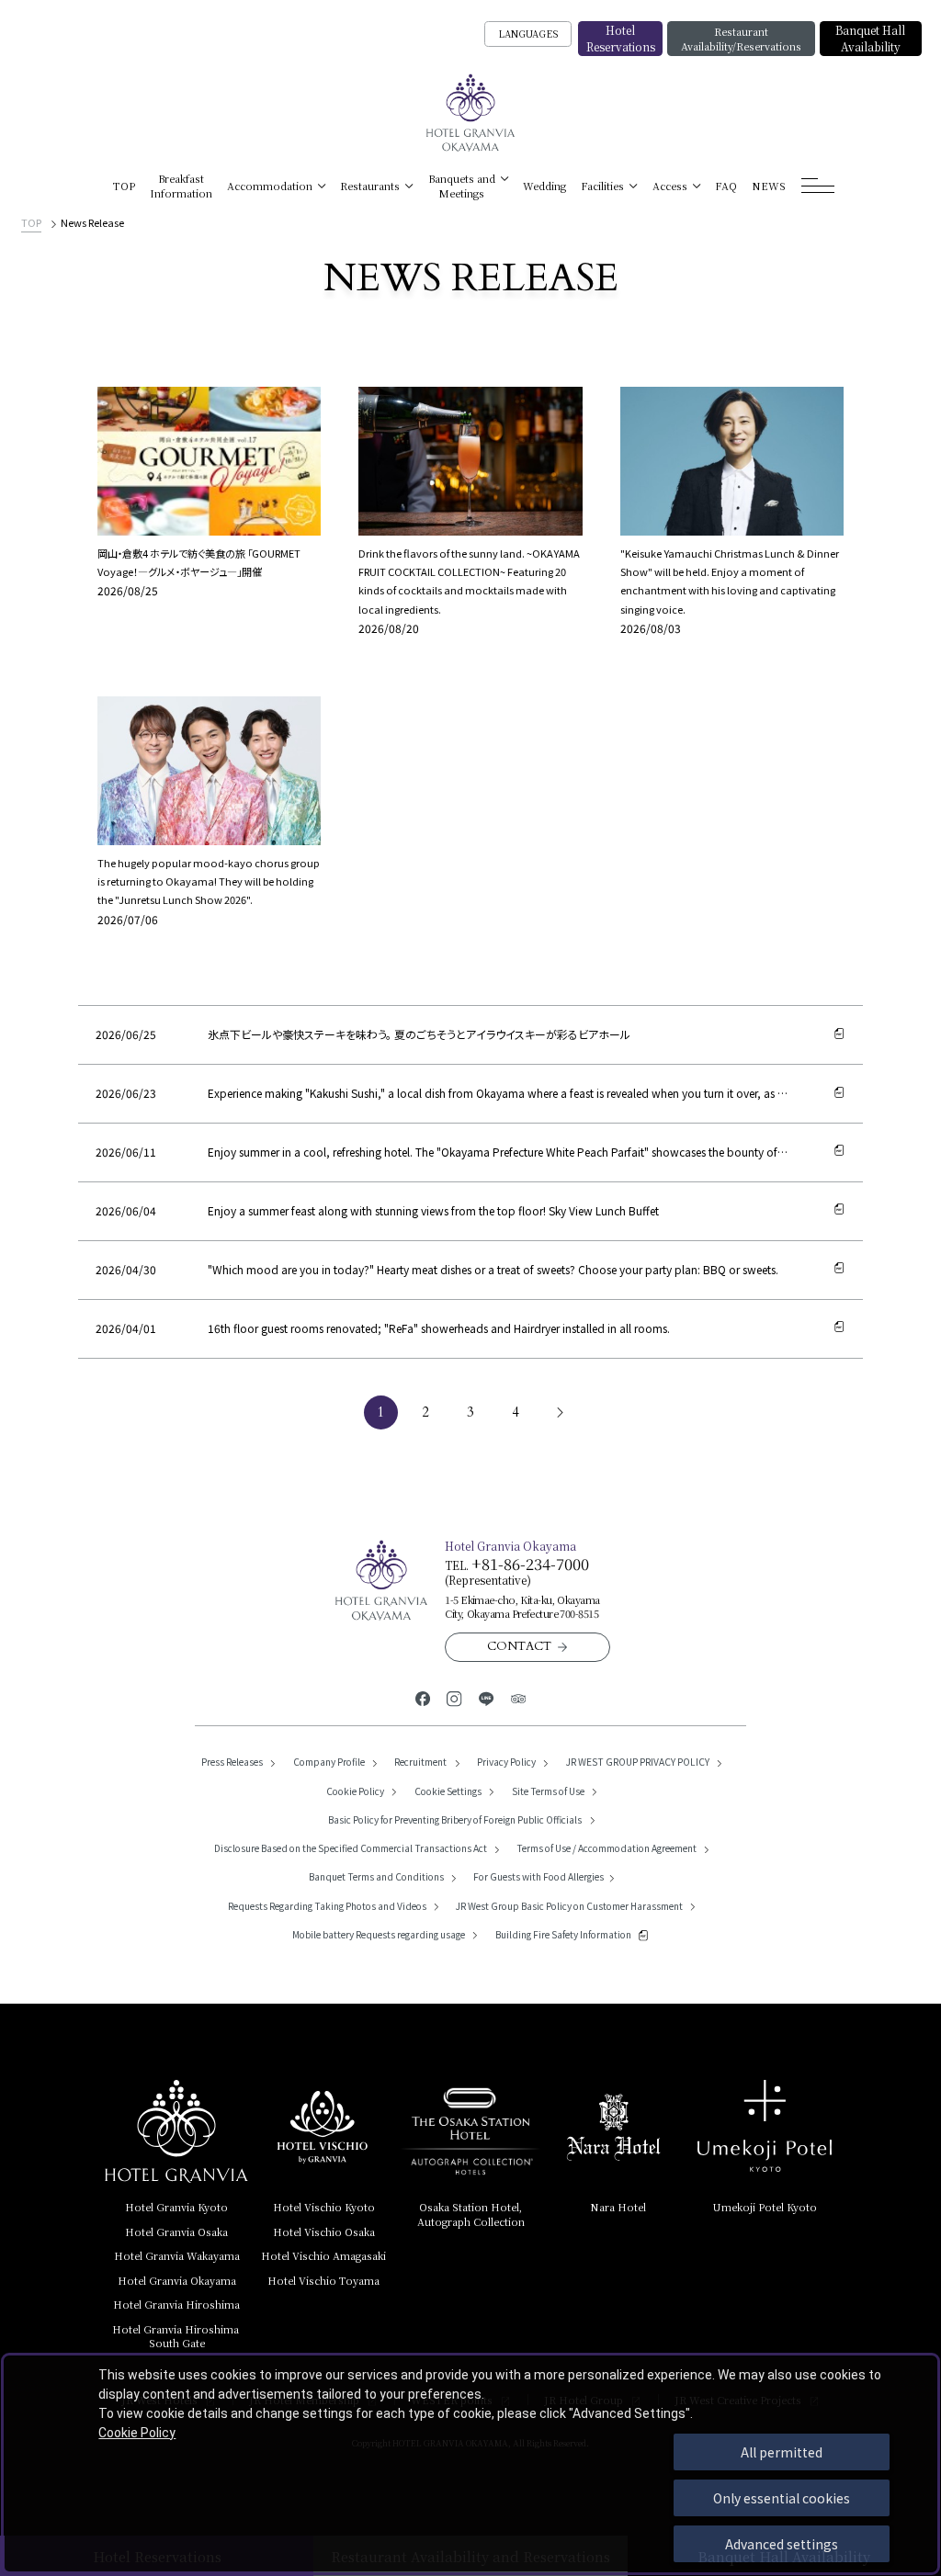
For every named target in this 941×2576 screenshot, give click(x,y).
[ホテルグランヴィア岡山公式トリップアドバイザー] (519, 1697)
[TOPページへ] (471, 113)
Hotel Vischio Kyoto (324, 2207)
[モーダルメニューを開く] (818, 186)
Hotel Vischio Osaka (324, 2231)
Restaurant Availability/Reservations (741, 39)
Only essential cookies (782, 2498)
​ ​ (177, 2336)
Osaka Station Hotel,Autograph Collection (471, 2214)
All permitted (782, 2452)
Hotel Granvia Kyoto (176, 2207)
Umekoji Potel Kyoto (765, 2207)
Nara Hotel (618, 2207)
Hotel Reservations (621, 38)
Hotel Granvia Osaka (176, 2231)
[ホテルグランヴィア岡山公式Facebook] (423, 1697)
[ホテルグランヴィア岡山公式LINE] (487, 1697)
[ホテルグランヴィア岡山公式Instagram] (454, 1697)
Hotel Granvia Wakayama (177, 2255)
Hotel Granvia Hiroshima (176, 2304)
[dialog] (470, 2464)
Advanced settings (782, 2544)
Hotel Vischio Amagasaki (323, 2255)
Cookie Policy (137, 2433)
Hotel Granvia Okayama (177, 2280)
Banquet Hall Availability (870, 38)
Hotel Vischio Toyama (323, 2280)
